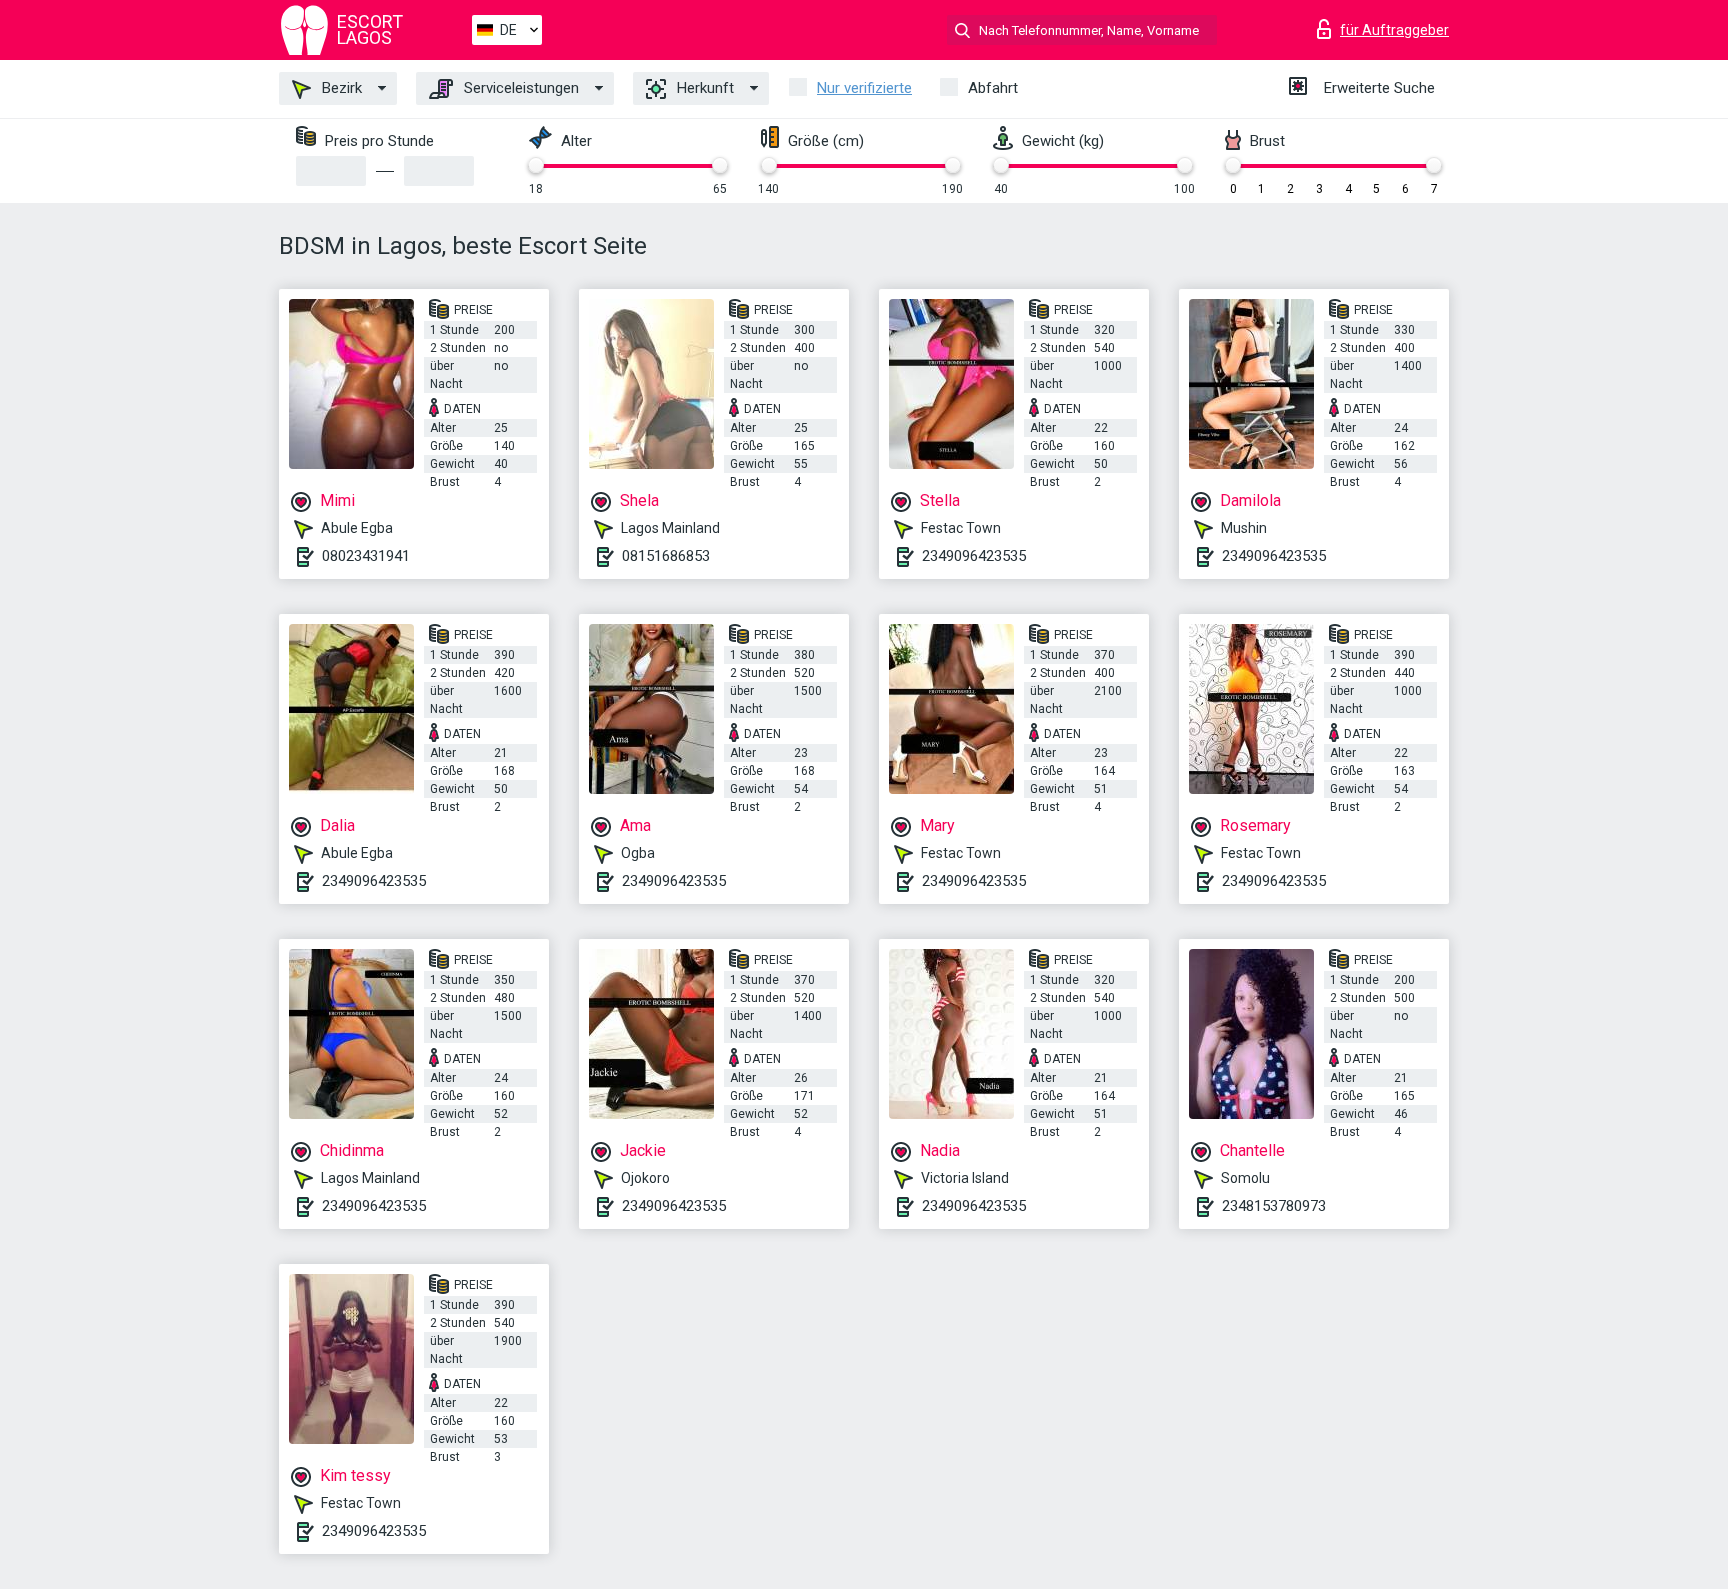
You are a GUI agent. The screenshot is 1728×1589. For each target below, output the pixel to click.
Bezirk (340, 88)
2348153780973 (1274, 1206)
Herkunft (703, 88)
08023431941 (366, 556)
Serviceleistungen (519, 88)
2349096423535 (974, 556)
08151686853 (666, 556)
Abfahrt (993, 88)
